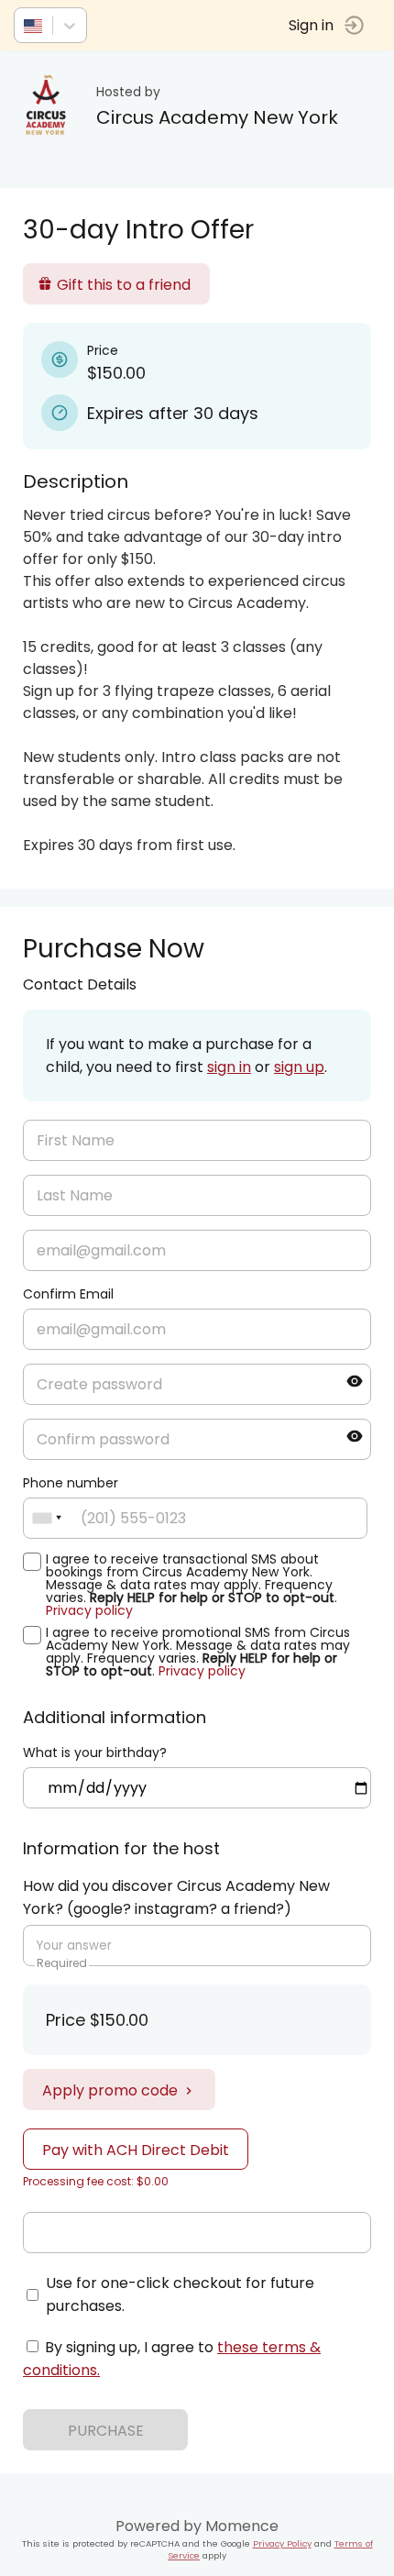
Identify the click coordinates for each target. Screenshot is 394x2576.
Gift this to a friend (124, 285)
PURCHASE (106, 2431)
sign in (229, 1067)
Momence (242, 2526)
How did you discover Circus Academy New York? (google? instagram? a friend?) (176, 1897)
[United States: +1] (47, 1518)
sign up (299, 1067)
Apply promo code (110, 2090)
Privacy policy (89, 1610)
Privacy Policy (282, 2543)
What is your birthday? (95, 1752)
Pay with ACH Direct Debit (136, 2150)
